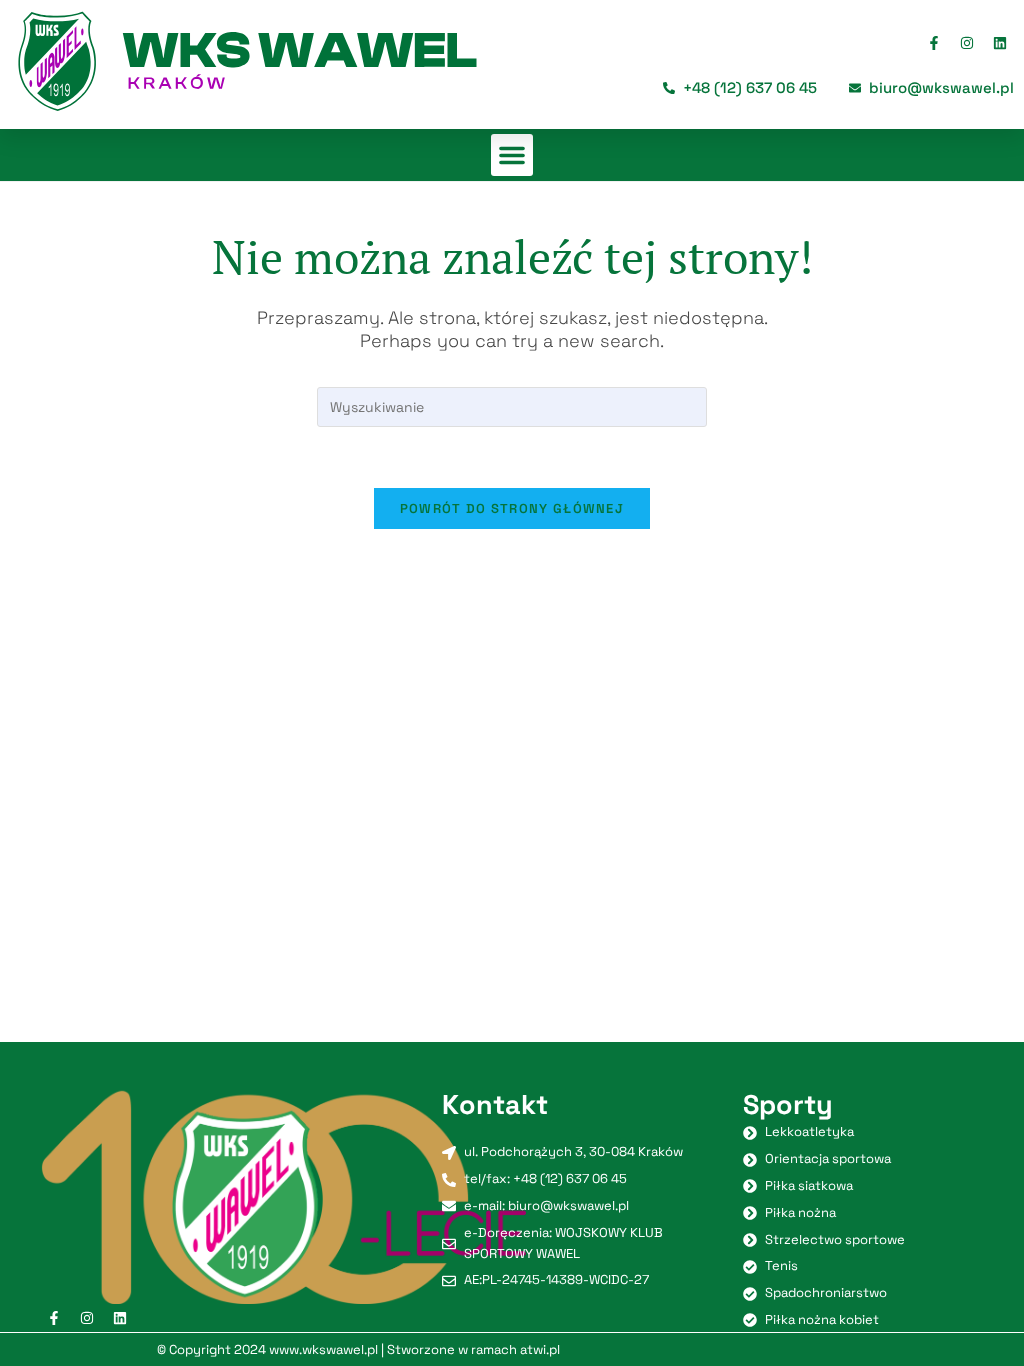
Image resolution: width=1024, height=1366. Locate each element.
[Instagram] (967, 43)
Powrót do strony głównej (512, 508)
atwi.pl (540, 1349)
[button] (512, 155)
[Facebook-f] (934, 43)
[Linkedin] (1000, 43)
